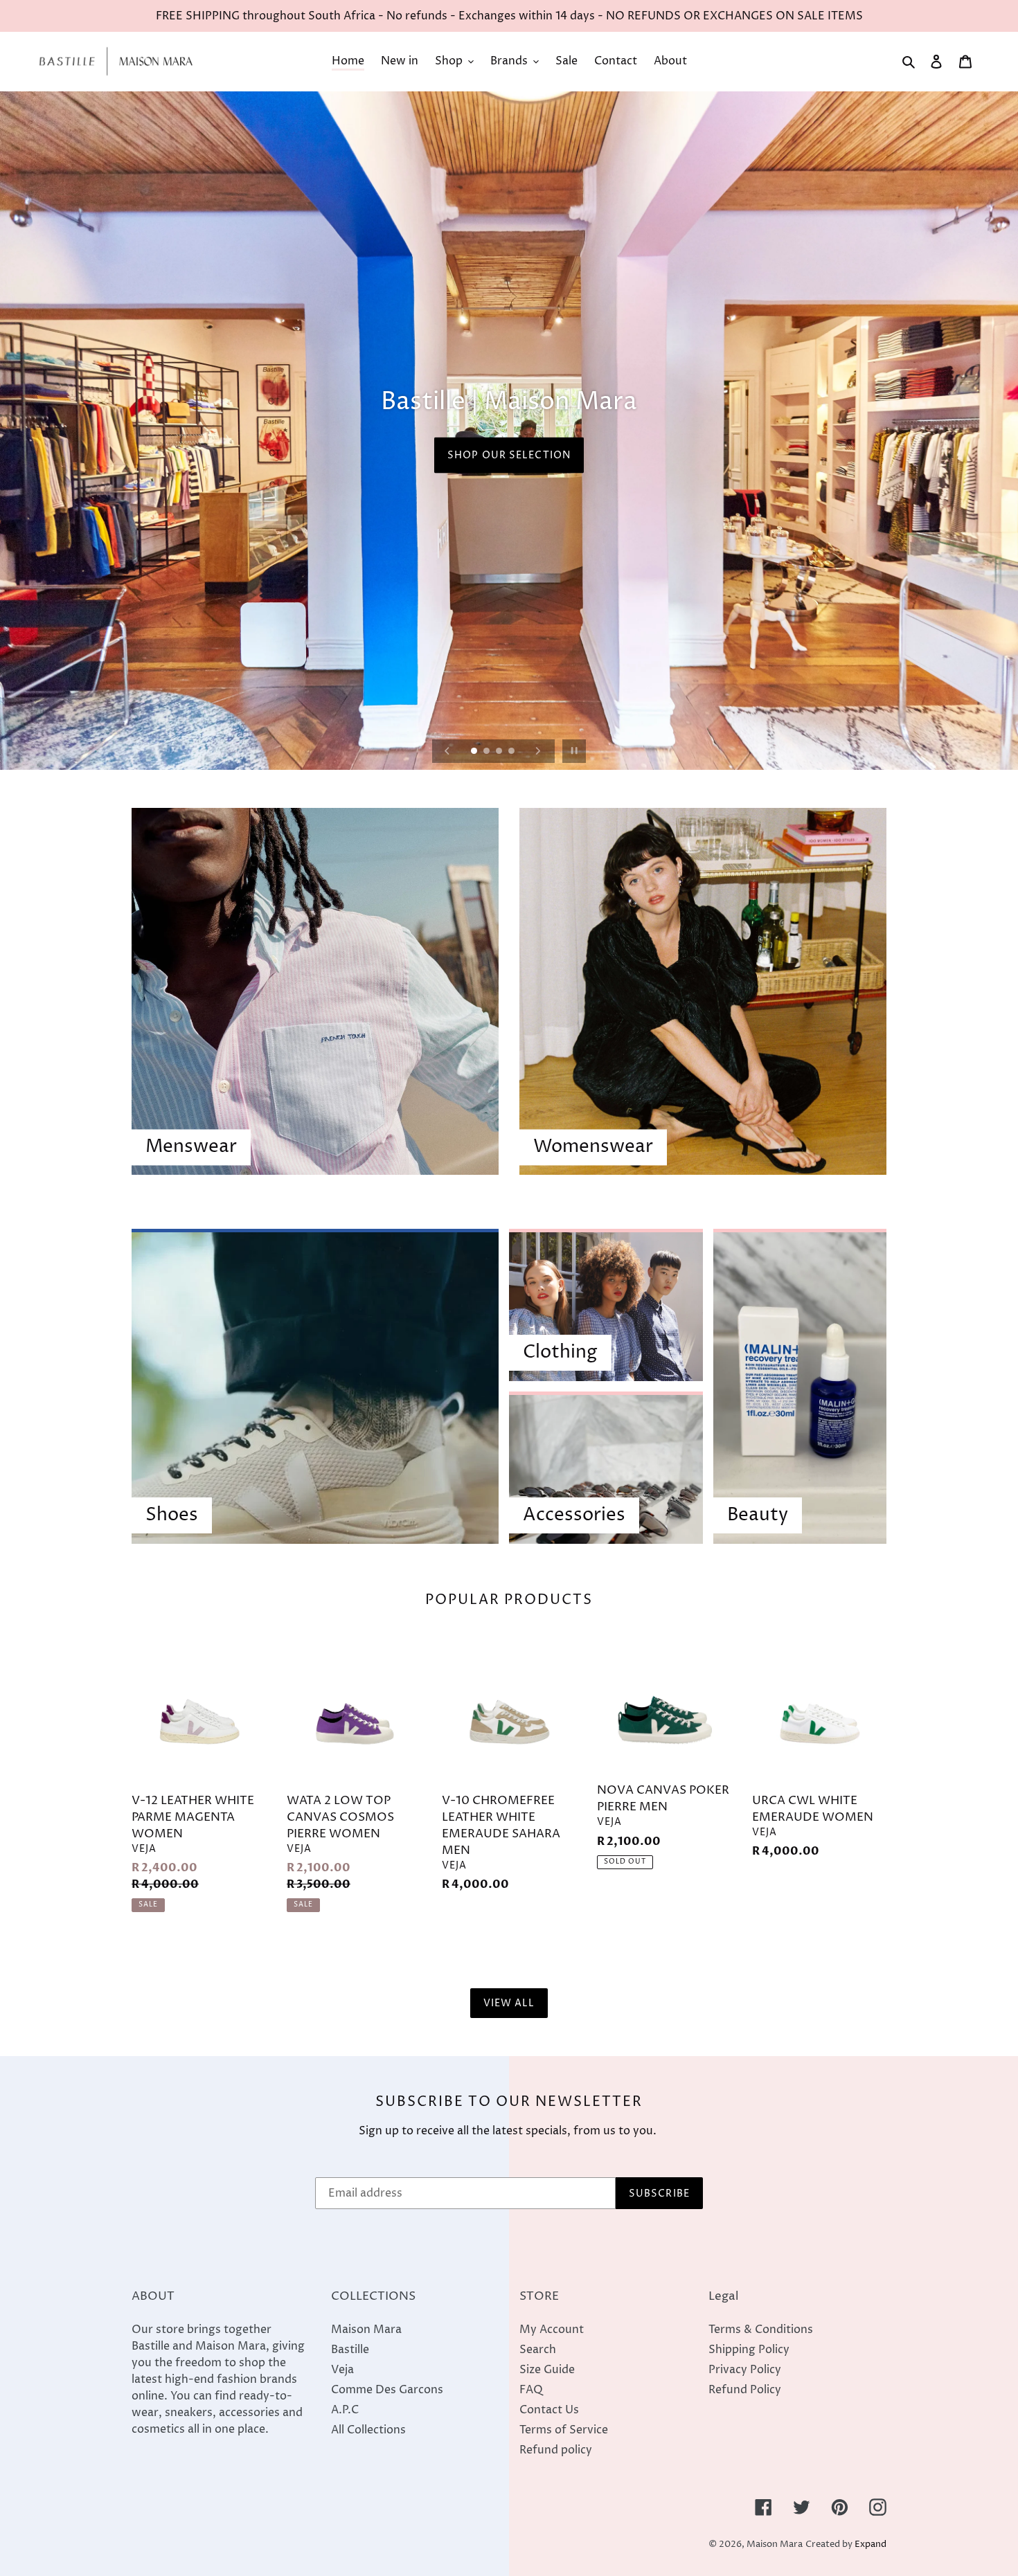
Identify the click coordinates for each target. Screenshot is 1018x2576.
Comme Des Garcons (387, 2390)
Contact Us (549, 2410)
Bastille (350, 2350)
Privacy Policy (745, 2370)
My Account (552, 2330)
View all (509, 2003)
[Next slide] (538, 751)
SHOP (509, 468)
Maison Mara (366, 2330)
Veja (342, 2370)
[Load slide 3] (500, 752)
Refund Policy (745, 2390)
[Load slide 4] (512, 752)
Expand (870, 2545)
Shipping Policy (749, 2350)
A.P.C (345, 2410)
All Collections (368, 2430)
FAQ (531, 2390)
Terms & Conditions (761, 2330)
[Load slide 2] (488, 752)
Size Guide (547, 2370)
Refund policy (556, 2450)
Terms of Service (564, 2430)
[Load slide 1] (475, 752)
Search (538, 2350)
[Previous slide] (447, 751)
